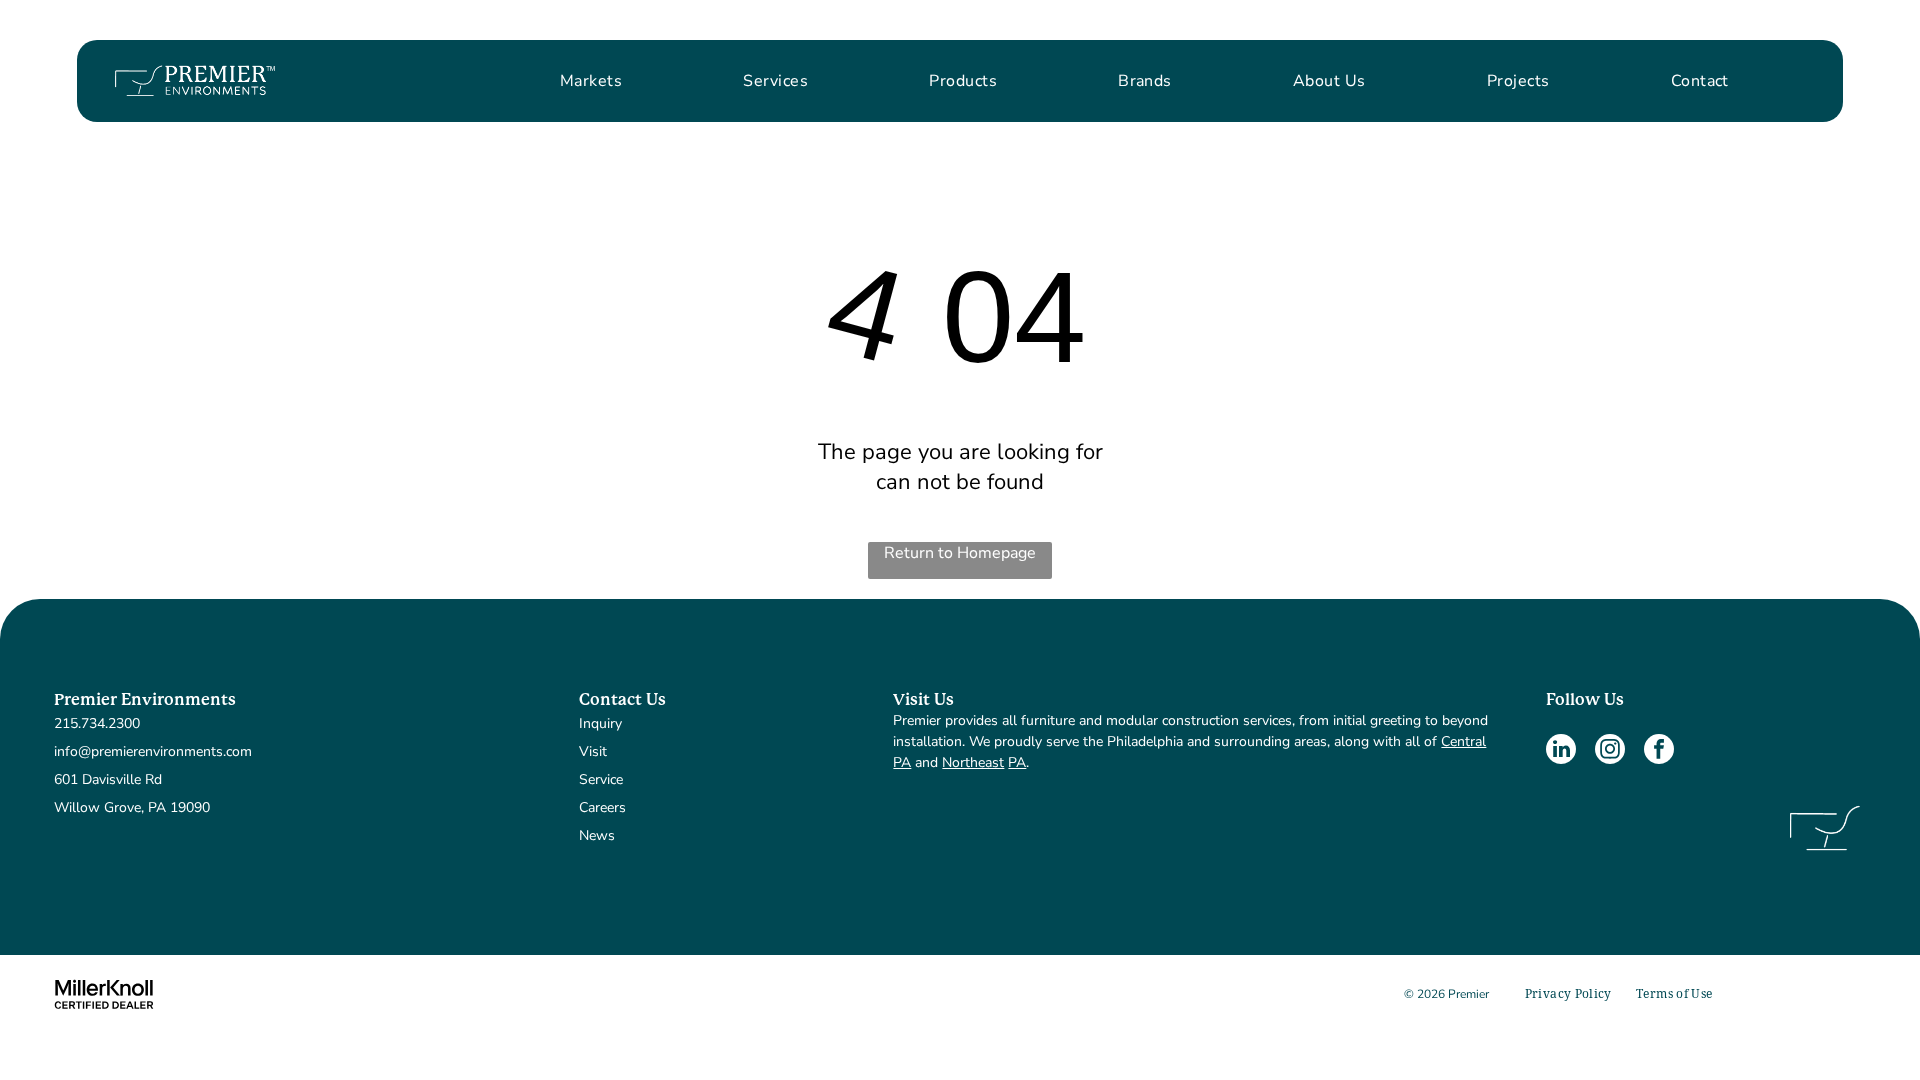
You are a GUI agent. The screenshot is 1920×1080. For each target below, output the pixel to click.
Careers (602, 807)
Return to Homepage (960, 553)
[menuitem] (591, 81)
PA (902, 762)
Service (601, 779)
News (597, 835)
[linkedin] (1561, 751)
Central (1463, 741)
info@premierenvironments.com (153, 751)
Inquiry (600, 723)
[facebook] (1659, 751)
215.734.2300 (97, 723)
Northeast (973, 762)
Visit (593, 751)
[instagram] (1610, 751)
